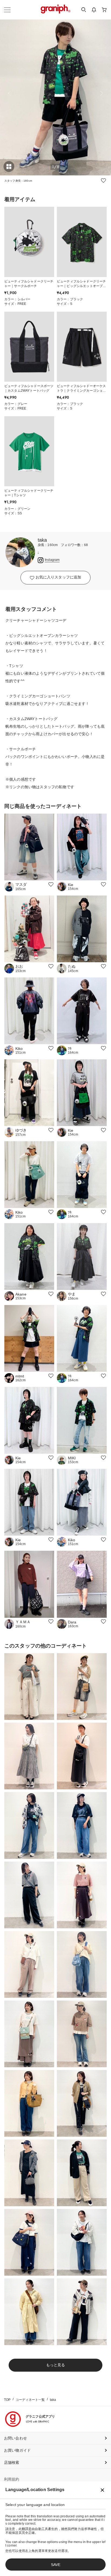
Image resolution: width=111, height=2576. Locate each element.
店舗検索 (12, 2462)
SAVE (56, 2565)
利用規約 (12, 2479)
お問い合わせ (15, 2438)
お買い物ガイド (17, 2450)
